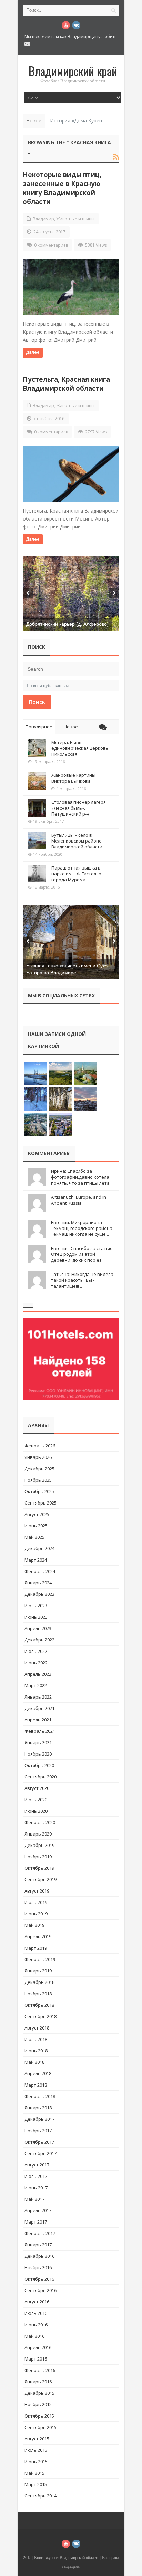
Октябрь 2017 (39, 2142)
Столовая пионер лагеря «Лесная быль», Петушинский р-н (79, 808)
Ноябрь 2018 (38, 1994)
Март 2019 (36, 1948)
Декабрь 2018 (39, 1982)
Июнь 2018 (36, 2051)
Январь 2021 (38, 1742)
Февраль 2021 (40, 1731)
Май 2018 (34, 2062)
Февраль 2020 (40, 1822)
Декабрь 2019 (39, 1845)
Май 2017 (34, 2199)
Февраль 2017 (40, 2233)
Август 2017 (37, 2165)
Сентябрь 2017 (40, 2153)
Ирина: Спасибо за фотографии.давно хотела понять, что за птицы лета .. (82, 1177)
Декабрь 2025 (39, 1469)
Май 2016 (34, 2336)
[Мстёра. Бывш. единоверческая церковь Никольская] (37, 748)
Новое (71, 727)
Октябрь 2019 (39, 1868)
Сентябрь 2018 (40, 2016)
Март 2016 (36, 2359)
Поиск (37, 702)
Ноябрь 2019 (38, 1857)
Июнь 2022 (36, 1663)
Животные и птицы (75, 219)
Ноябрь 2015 (38, 2404)
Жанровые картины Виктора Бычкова (73, 778)
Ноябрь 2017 (38, 2131)
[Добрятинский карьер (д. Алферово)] (71, 593)
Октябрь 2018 (39, 2005)
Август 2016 (37, 2302)
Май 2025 (34, 1537)
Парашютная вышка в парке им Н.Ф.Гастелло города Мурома (76, 874)
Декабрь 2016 (39, 2256)
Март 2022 (36, 1685)
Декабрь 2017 (39, 2119)
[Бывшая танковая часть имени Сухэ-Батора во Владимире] (71, 942)
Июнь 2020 (36, 1811)
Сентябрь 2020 (40, 1777)
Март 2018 (36, 2085)
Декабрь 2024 (39, 1548)
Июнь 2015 (36, 2462)
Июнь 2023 (36, 1617)
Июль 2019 (36, 1902)
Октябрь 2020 (39, 1765)
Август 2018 (37, 2028)
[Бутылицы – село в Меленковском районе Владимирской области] (37, 841)
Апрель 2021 (38, 1720)
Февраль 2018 (40, 2096)
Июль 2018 (36, 2039)
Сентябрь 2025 (40, 1503)
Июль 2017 (36, 2176)
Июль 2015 (36, 2450)
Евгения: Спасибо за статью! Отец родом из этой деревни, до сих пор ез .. (82, 1254)
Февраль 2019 (40, 1959)
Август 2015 (37, 2439)
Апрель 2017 (38, 2210)
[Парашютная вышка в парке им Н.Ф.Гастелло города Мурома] (37, 874)
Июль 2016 (36, 2313)
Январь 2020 (38, 1834)
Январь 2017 (38, 2245)
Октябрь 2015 (39, 2416)
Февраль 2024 (40, 1571)
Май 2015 (34, 2473)
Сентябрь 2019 (40, 1879)
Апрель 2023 (38, 1628)
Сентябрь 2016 (40, 2290)
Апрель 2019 (38, 1936)
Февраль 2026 (40, 1446)
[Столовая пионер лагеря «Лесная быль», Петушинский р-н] (37, 808)
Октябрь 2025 (39, 1491)
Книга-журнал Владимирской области (67, 2558)
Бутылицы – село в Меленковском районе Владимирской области (77, 841)
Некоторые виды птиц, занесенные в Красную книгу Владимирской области (62, 188)
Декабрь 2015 (39, 2393)
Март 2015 (36, 2484)
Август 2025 (37, 1514)
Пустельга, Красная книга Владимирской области (66, 384)
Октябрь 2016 (39, 2279)
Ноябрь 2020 (38, 1754)
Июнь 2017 (36, 2188)
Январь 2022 (38, 1697)
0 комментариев (51, 245)
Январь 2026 (38, 1457)
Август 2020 (37, 1788)
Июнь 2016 (36, 2325)
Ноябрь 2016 (38, 2267)
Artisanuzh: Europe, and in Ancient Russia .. (79, 1200)
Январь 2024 (38, 1583)
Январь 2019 (38, 1971)
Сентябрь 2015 (40, 2427)
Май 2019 (34, 1925)
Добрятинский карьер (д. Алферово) (67, 624)
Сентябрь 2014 (40, 2496)
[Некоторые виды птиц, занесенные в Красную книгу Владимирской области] (71, 287)
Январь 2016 (38, 2382)
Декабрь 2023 (39, 1594)
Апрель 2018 (38, 2073)
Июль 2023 (36, 1606)
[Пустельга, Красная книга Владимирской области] (71, 474)
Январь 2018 (38, 2108)
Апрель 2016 (38, 2347)
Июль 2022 (36, 1651)
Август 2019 (37, 1891)
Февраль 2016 (40, 2370)
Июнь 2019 (36, 1914)
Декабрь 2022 (39, 1640)
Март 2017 (36, 2222)
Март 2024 (36, 1560)
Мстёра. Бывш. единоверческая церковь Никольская (80, 748)
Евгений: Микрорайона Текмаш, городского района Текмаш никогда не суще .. (82, 1228)
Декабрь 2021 (39, 1708)
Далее (33, 352)
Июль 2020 (36, 1800)
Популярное (39, 727)
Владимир (43, 219)
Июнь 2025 (36, 1526)
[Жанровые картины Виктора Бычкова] (37, 781)
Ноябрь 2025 (38, 1480)
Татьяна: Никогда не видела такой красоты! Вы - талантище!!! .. (82, 1280)
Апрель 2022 (38, 1674)
